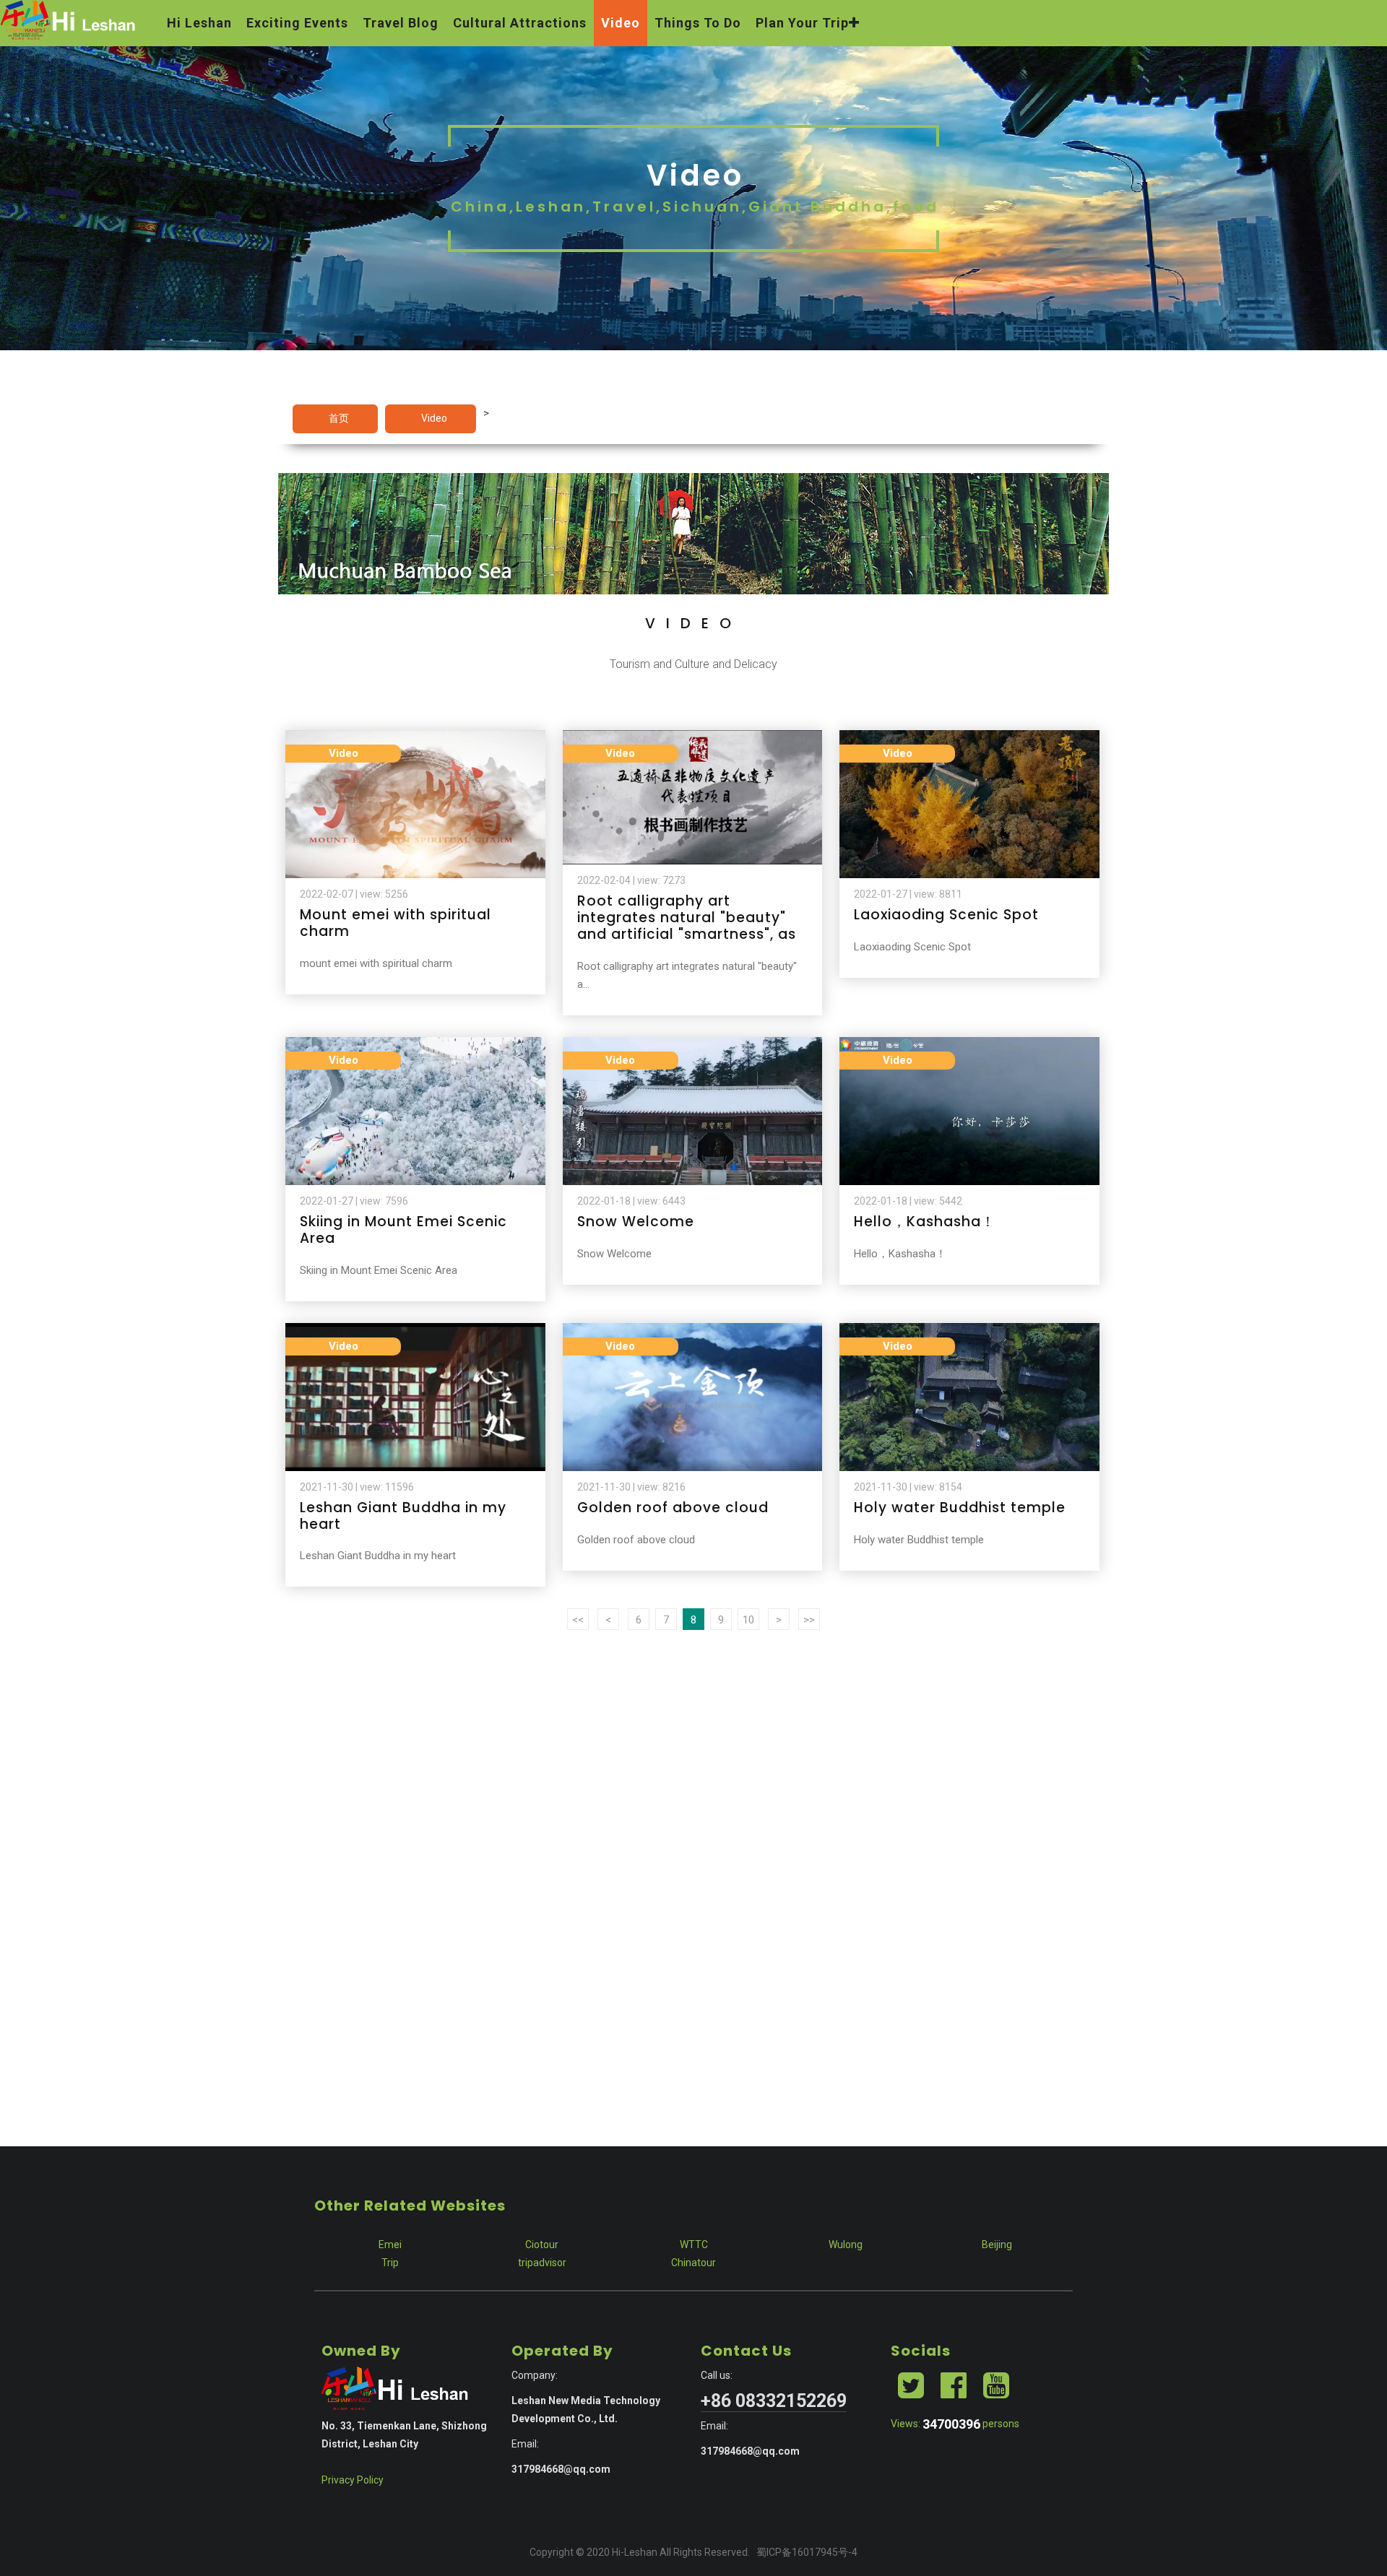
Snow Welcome (636, 1222)
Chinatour (693, 2263)
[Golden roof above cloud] (693, 1332)
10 (748, 1620)
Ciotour (542, 2245)
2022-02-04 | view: (631, 880)
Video (434, 418)
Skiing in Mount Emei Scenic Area (403, 1230)
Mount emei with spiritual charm (396, 923)
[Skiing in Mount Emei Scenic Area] (415, 1046)
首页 (339, 418)
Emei (390, 2245)
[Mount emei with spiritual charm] (415, 739)
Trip (390, 2263)
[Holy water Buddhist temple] (969, 1332)
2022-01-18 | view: (631, 1201)
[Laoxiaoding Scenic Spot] (969, 739)
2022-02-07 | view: (354, 894)
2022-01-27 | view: (908, 894)
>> (809, 1620)
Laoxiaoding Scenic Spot (946, 915)
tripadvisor (542, 2263)
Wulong (846, 2245)
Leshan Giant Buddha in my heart (403, 1516)
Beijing (997, 2245)
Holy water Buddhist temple (960, 1508)
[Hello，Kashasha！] (969, 1046)
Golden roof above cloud (673, 1508)
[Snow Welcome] (693, 1046)
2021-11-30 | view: (357, 1487)
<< (578, 1620)
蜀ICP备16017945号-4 (807, 2552)
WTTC (694, 2245)
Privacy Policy (353, 2480)
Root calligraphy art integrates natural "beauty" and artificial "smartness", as (687, 918)
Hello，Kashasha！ (925, 1222)
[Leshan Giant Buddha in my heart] (415, 1332)
